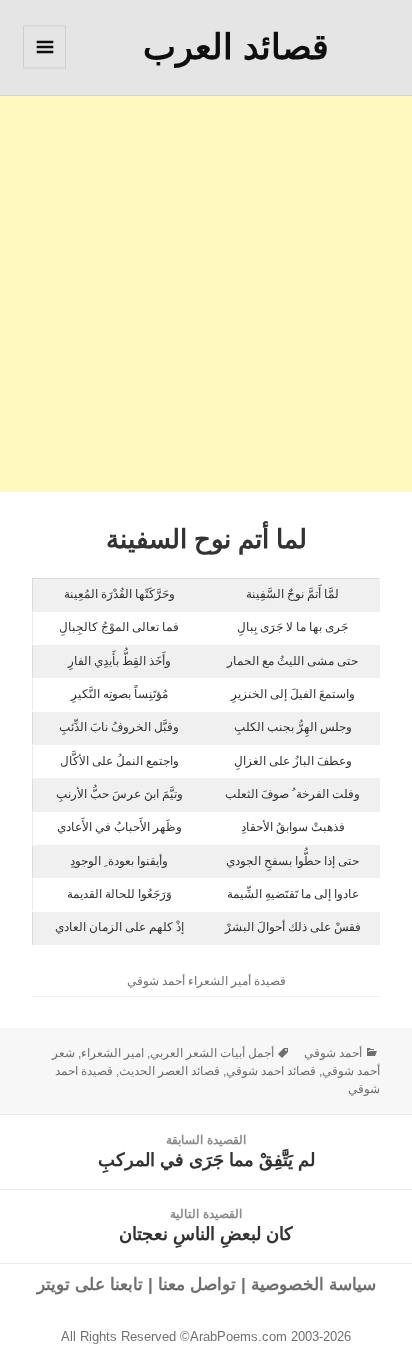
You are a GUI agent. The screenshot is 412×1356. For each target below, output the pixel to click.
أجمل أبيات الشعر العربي (212, 1053)
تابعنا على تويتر (90, 1284)
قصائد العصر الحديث (169, 1071)
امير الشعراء (112, 1053)
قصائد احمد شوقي (271, 1071)
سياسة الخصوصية (313, 1284)
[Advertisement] (206, 286)
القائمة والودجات (44, 68)
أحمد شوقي (333, 1053)
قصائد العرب (236, 46)
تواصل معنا (197, 1284)
